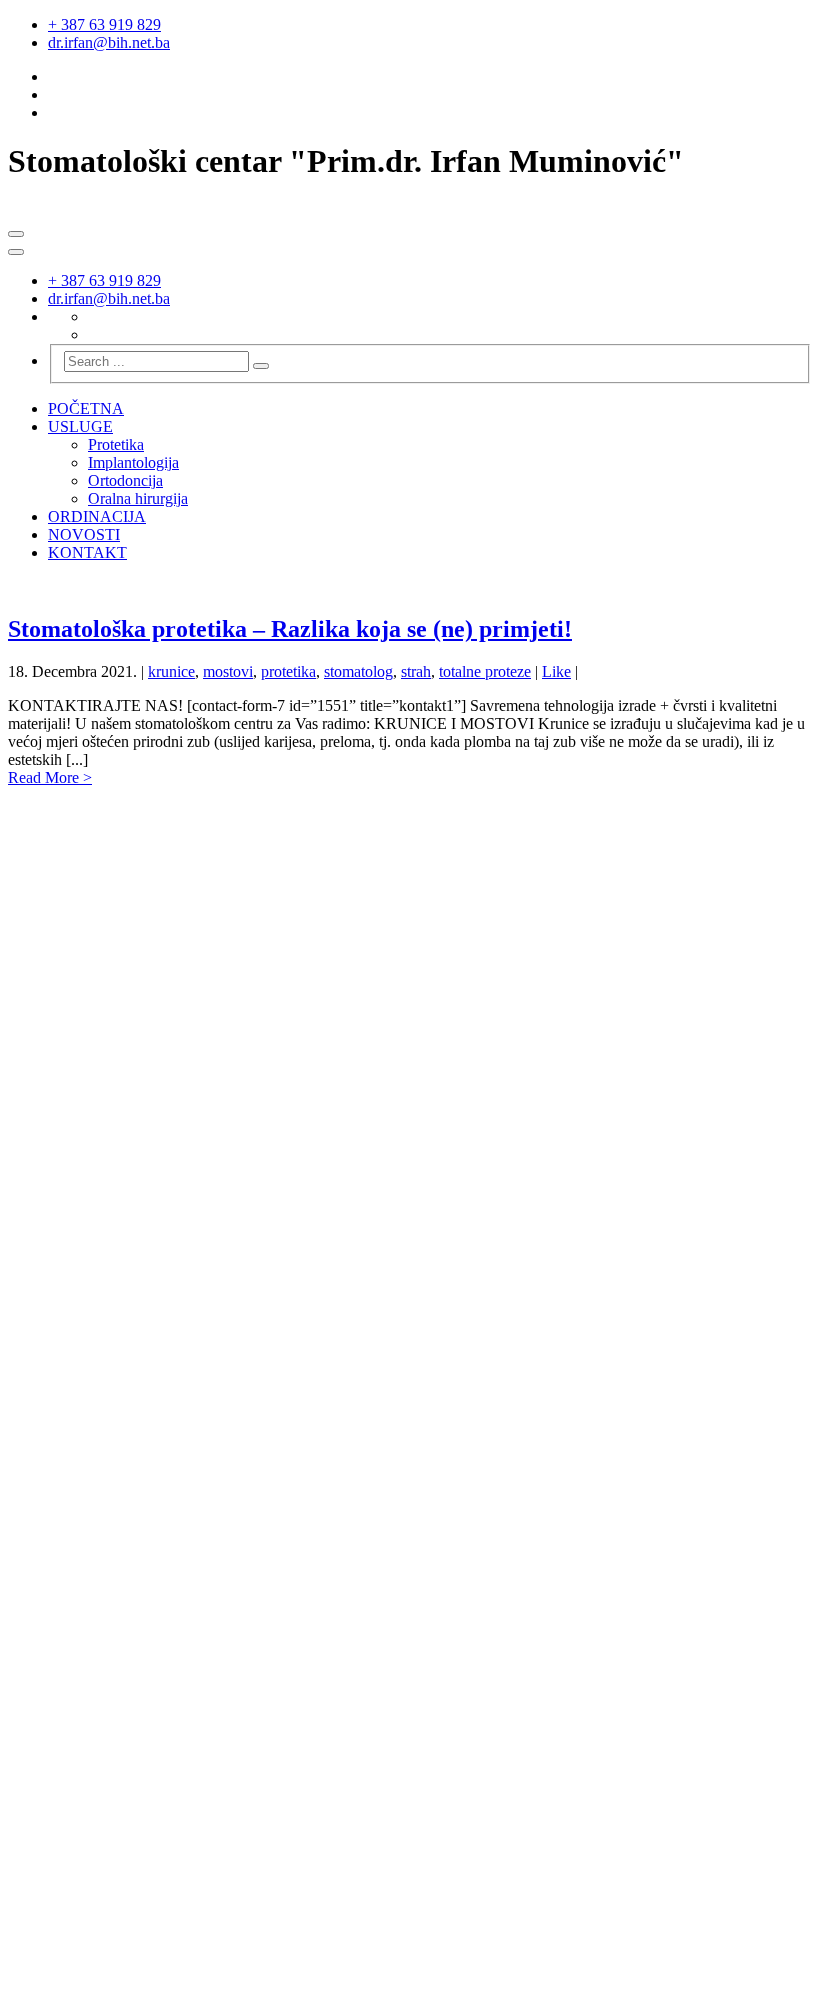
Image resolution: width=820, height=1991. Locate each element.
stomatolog (358, 671)
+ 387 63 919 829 (104, 24)
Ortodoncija (125, 480)
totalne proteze (485, 671)
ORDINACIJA (97, 516)
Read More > (50, 777)
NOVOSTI (84, 534)
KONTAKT (87, 552)
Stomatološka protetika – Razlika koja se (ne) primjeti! (290, 629)
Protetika (116, 444)
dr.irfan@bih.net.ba (109, 42)
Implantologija (133, 462)
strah (416, 671)
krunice (171, 671)
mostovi (228, 671)
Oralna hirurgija (138, 498)
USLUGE (80, 426)
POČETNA (86, 408)
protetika (288, 671)
